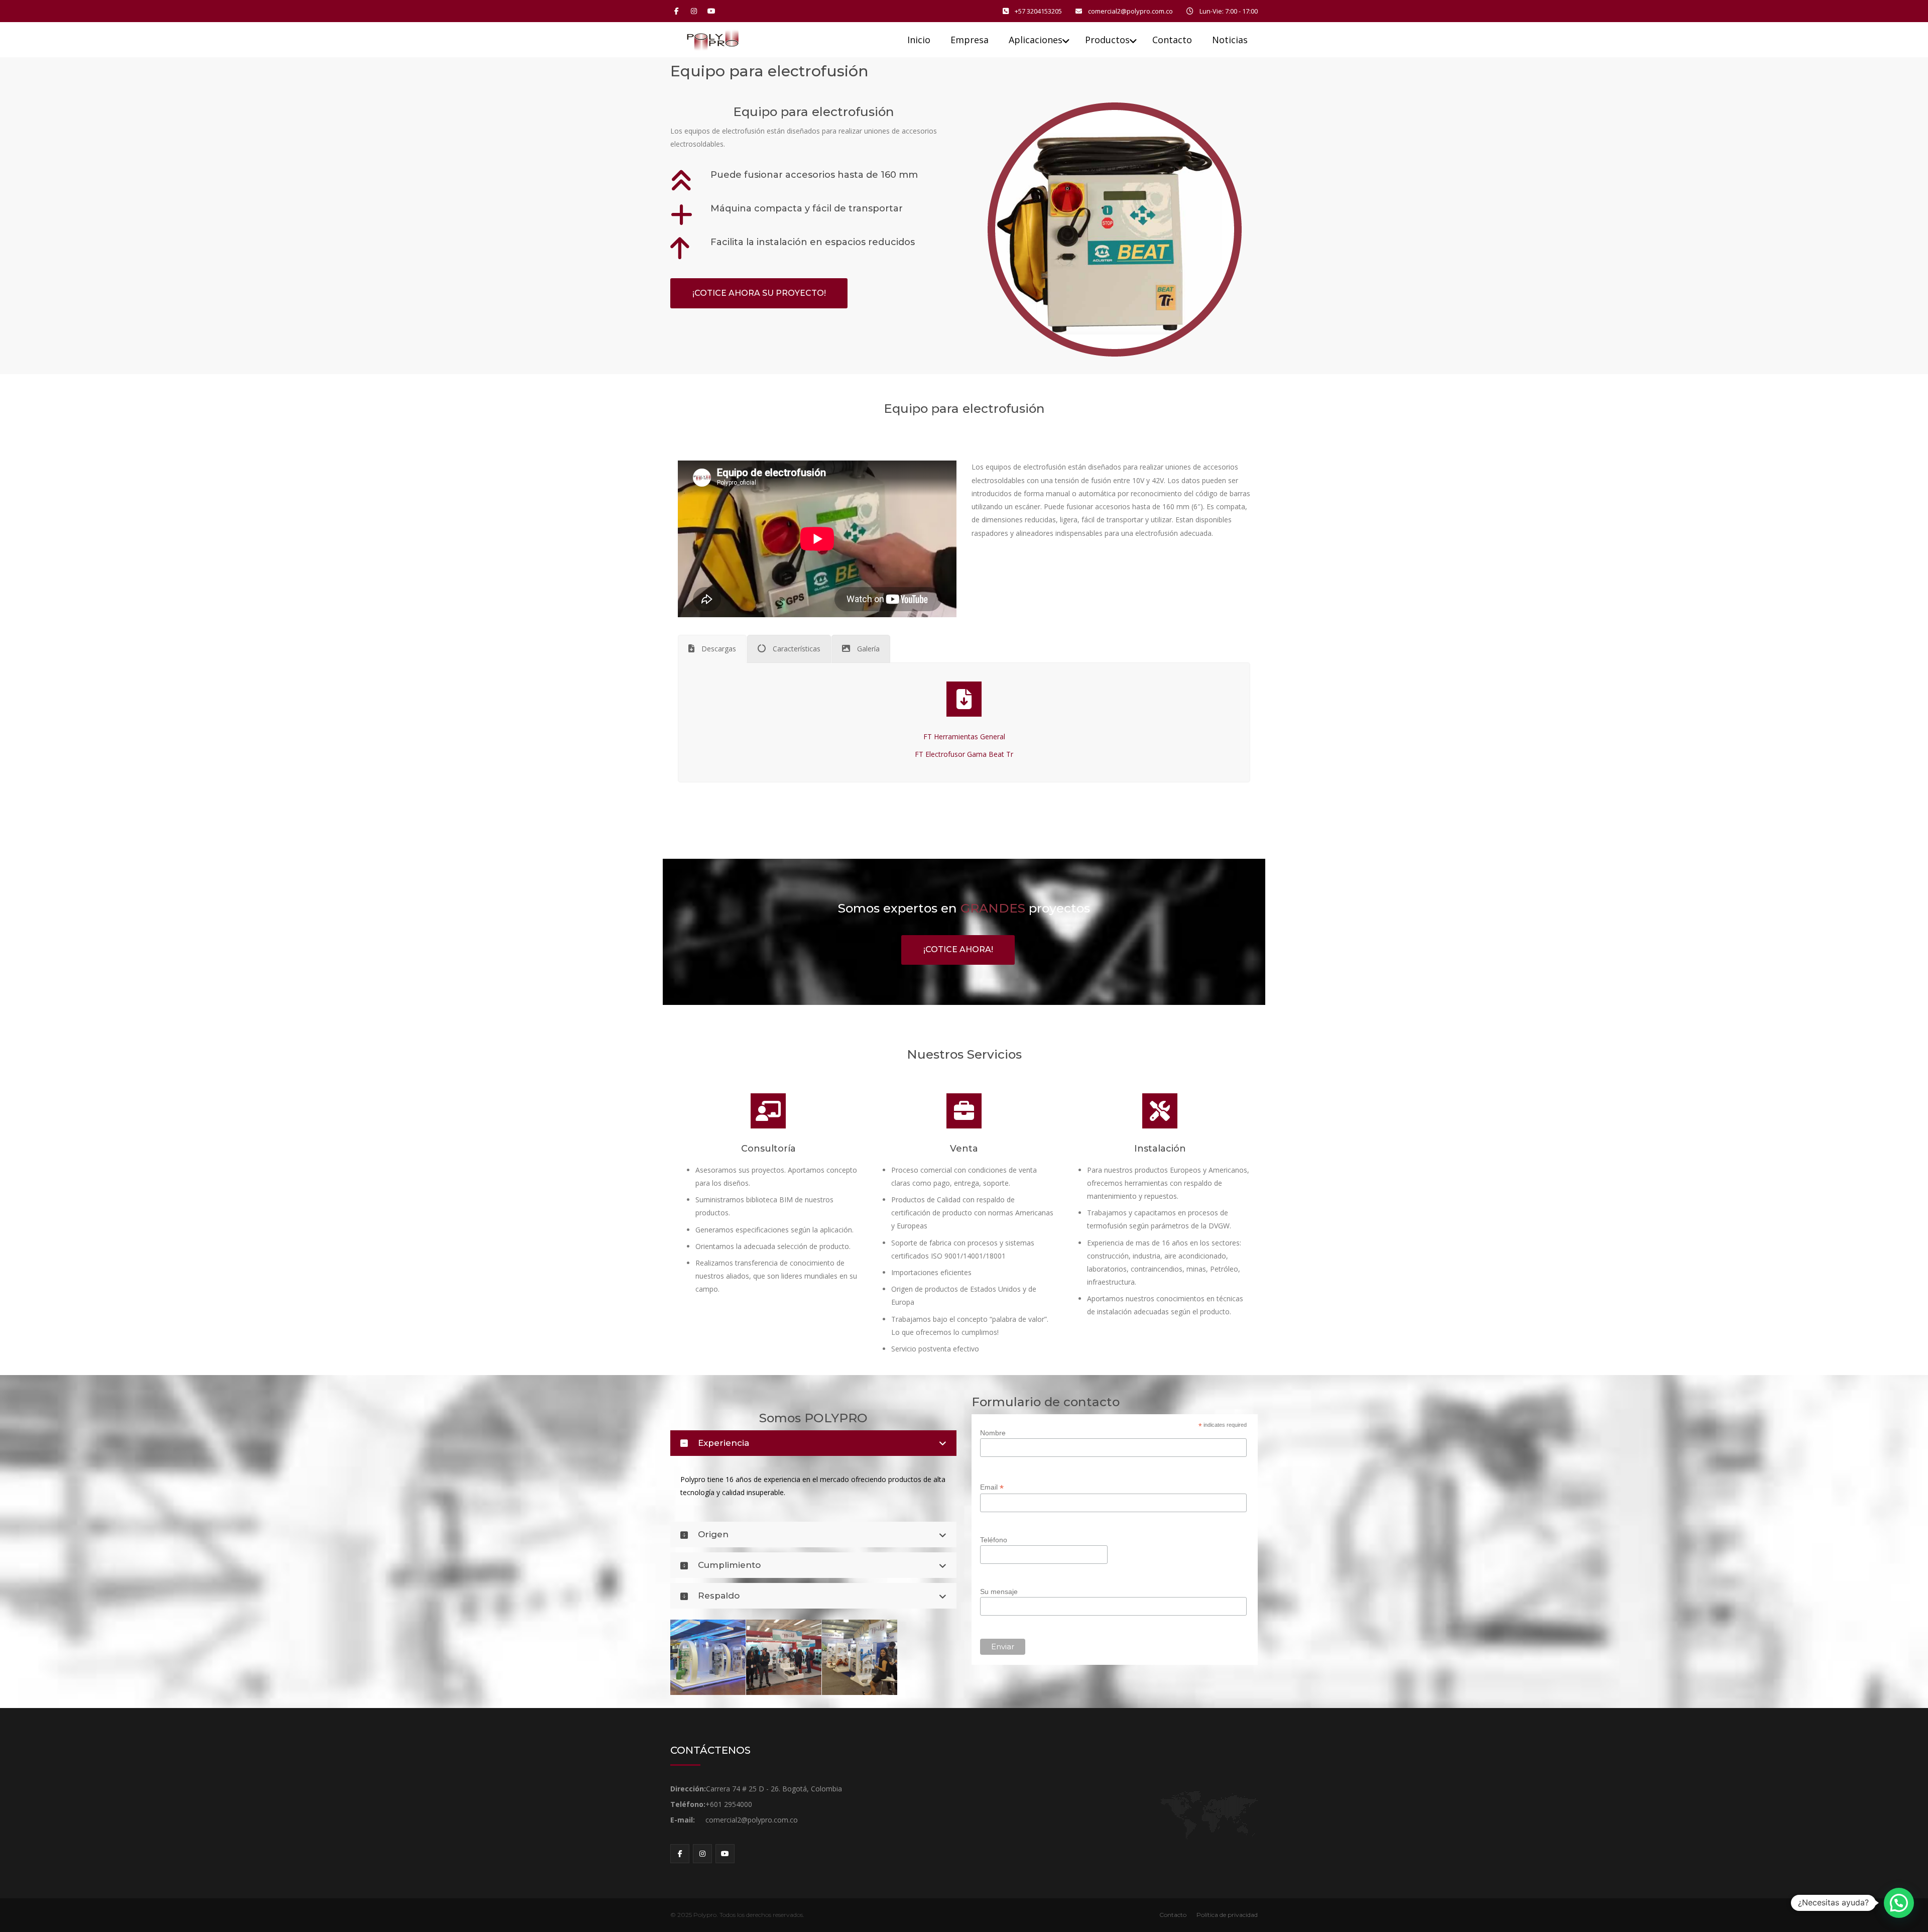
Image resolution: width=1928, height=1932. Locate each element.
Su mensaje (999, 1592)
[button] (1899, 1903)
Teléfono (994, 1540)
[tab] (712, 649)
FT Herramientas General (964, 736)
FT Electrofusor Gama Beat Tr (964, 754)
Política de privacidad (1227, 1915)
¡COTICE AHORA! (958, 949)
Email (992, 1487)
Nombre (993, 1433)
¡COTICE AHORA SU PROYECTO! (759, 293)
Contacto (1173, 1915)
